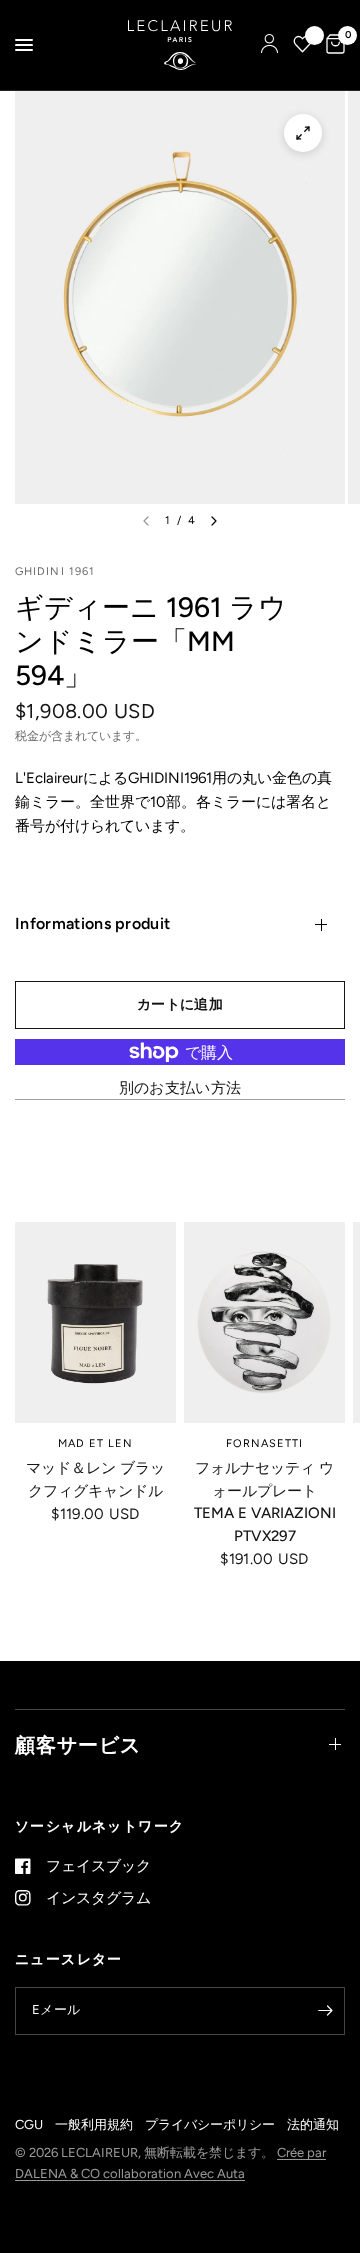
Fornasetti (265, 1443)
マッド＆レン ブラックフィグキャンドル (95, 1479)
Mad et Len (96, 1443)
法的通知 (313, 2124)
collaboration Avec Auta (174, 2173)
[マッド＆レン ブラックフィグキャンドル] (95, 1322)
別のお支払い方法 (180, 1088)
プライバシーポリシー (210, 2124)
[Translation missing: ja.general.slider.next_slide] (214, 521)
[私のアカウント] (269, 45)
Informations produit (92, 923)
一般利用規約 (94, 2124)
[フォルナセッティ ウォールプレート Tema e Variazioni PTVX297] (264, 1322)
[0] (332, 45)
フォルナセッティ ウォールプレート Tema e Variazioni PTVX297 (265, 1502)
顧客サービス (78, 1745)
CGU (29, 2124)
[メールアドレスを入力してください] (325, 2011)
